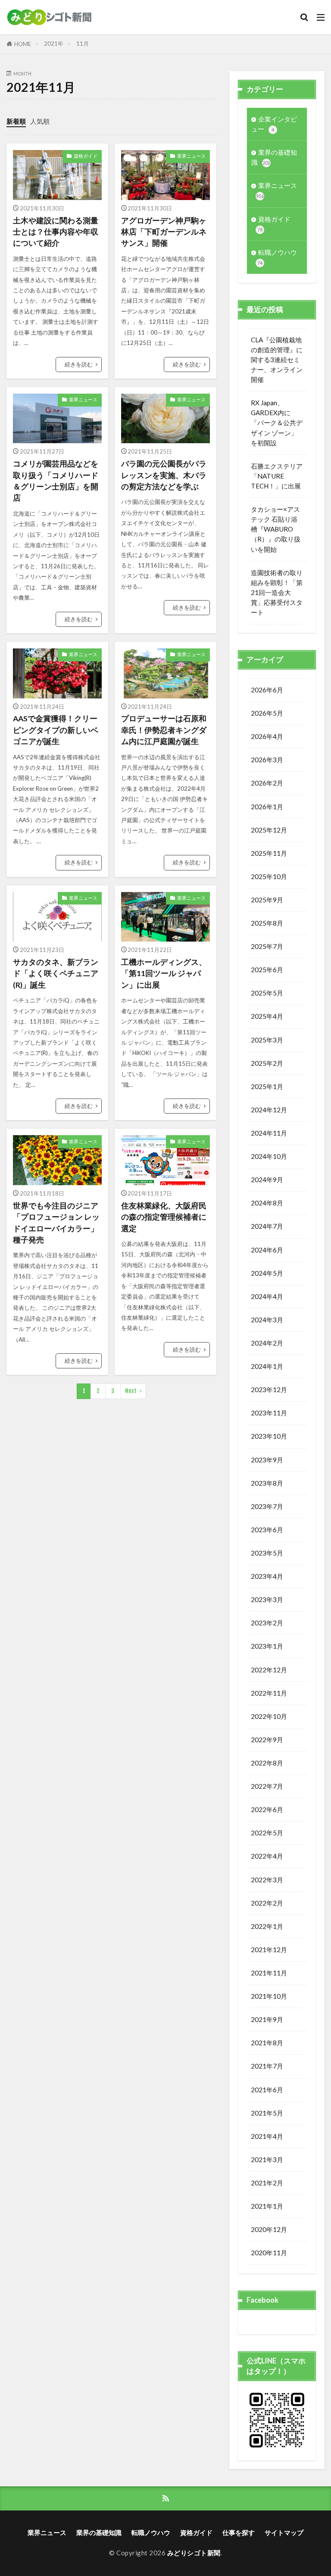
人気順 (40, 121)
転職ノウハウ (277, 257)
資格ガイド (86, 156)
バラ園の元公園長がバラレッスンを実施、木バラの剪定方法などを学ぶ (164, 475)
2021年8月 (267, 2043)
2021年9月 (267, 2019)
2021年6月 (267, 2090)
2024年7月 (267, 1226)
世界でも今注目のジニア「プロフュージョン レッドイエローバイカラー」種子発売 (56, 1223)
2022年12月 (269, 1670)
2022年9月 (267, 1740)
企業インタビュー (274, 124)
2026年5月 (267, 713)
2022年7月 (267, 1786)
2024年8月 (267, 1203)
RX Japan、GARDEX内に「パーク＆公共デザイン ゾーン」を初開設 (277, 423)
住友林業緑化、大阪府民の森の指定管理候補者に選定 (164, 1217)
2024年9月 (267, 1180)
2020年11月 (269, 2253)
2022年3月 (267, 1880)
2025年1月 (267, 1086)
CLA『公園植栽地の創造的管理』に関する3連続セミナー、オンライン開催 (277, 360)
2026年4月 (267, 736)
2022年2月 (267, 1903)
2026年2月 (267, 783)
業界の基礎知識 (274, 157)
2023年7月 (267, 1506)
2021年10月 (269, 1996)
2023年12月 (269, 1390)
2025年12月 (269, 830)
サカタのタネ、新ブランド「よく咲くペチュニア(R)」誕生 (56, 973)
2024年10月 (269, 1156)
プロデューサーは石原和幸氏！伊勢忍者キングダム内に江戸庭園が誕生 (164, 730)
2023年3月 (267, 1599)
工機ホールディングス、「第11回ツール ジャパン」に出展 (164, 973)
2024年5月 (267, 1273)
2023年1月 (267, 1646)
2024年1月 (267, 1366)
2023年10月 (269, 1436)
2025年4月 (267, 1016)
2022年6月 (267, 1809)
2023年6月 (267, 1530)
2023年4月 (267, 1576)
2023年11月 (269, 1413)
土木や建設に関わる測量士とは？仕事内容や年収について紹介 (56, 232)
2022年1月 (267, 1926)
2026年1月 (267, 807)
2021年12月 (269, 1950)
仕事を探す (239, 2532)
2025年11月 (269, 853)
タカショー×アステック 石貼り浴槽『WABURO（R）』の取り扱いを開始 (276, 529)
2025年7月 (267, 946)
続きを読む (79, 364)
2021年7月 (267, 2066)
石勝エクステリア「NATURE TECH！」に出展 (277, 476)
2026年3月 (267, 760)
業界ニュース (191, 156)
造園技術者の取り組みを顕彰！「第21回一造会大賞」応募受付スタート (277, 592)
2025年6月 (267, 970)
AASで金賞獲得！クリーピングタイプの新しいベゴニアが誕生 (56, 730)
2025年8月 (267, 923)
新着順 (16, 121)
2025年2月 (267, 1063)
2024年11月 (269, 1133)
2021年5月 (267, 2113)
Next (131, 1391)
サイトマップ (284, 2532)
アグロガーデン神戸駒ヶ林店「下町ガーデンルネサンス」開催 (164, 232)
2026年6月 (267, 690)
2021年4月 (267, 2136)
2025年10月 (269, 876)
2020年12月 (269, 2229)
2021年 (54, 44)
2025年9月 (267, 900)
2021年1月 (267, 2206)
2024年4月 (267, 1296)
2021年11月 (269, 1973)
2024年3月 (267, 1320)
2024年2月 (267, 1343)
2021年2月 (267, 2183)
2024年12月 (269, 1110)
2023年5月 (267, 1553)
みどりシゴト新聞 (194, 2553)
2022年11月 (269, 1693)
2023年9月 (267, 1460)
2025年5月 (267, 993)
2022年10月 (269, 1716)
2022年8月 (267, 1763)
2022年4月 (267, 1856)
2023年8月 (267, 1483)
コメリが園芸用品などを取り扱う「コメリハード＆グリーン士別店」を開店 (56, 481)
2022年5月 (267, 1833)
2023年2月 (267, 1623)
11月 (83, 44)
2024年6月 (267, 1250)
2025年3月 (267, 1040)
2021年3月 (267, 2160)
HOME (23, 44)
